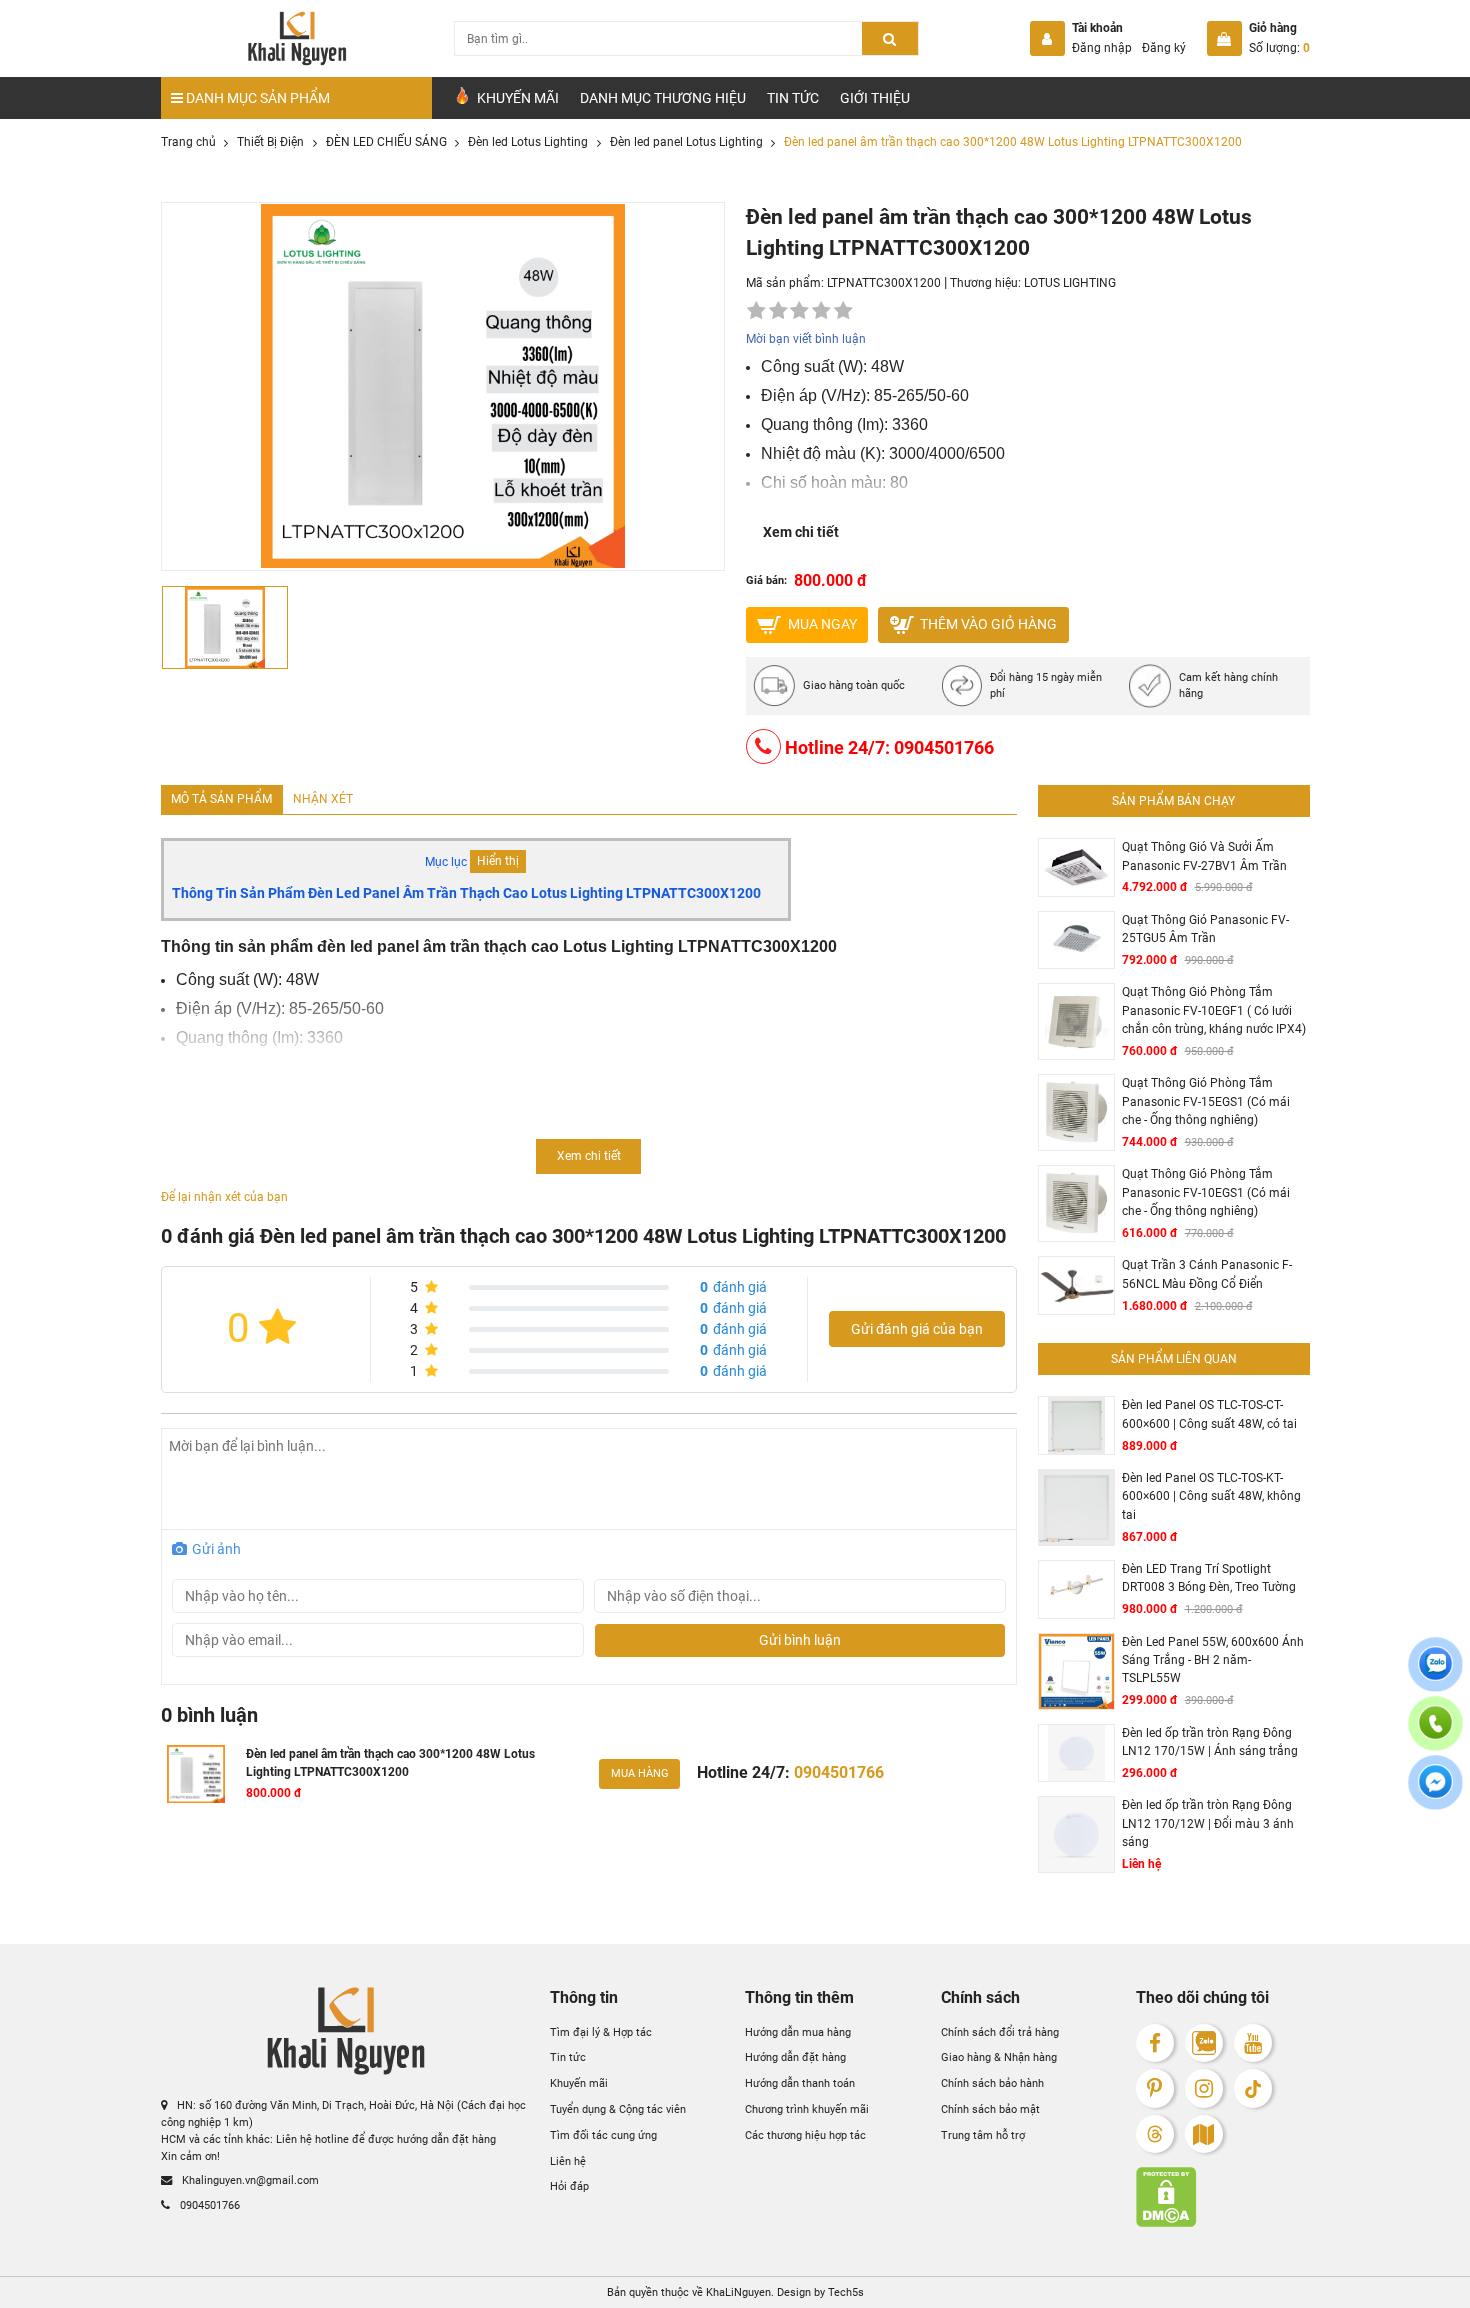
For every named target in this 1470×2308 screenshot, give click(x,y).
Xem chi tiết (801, 532)
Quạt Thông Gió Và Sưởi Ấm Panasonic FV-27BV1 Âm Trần (1204, 856)
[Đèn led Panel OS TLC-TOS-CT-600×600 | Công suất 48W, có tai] (1076, 1425)
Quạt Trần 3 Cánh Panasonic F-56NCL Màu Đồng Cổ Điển (1207, 1274)
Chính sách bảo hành (992, 2083)
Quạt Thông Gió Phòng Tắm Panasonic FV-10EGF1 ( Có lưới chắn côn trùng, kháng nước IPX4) (1214, 1010)
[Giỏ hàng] (1224, 38)
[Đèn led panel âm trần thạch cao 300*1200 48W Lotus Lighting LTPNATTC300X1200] (197, 1774)
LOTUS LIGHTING (1070, 283)
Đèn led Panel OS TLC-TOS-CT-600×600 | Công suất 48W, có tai (1209, 1414)
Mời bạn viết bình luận (806, 339)
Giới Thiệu (875, 98)
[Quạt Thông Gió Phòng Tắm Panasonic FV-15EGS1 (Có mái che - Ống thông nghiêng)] (1076, 1112)
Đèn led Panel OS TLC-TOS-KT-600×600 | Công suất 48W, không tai (1211, 1496)
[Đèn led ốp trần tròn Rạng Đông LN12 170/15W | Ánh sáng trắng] (1076, 1753)
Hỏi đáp (569, 2187)
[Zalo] (1204, 2043)
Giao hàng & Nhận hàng (999, 2058)
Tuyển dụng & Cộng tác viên (618, 2109)
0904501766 (208, 2205)
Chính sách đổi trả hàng (1000, 2032)
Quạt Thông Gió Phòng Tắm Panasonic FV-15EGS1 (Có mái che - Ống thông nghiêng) (1206, 1101)
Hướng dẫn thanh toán (800, 2083)
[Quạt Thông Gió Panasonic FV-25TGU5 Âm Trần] (1076, 940)
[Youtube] (1253, 2043)
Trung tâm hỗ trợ (983, 2135)
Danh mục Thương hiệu (663, 98)
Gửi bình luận (800, 1640)
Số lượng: (1279, 48)
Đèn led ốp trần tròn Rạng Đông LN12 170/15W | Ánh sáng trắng (1210, 1742)
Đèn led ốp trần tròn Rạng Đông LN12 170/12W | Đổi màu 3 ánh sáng (1208, 1823)
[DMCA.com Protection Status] (1223, 2197)
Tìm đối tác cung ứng (603, 2135)
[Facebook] (1155, 2043)
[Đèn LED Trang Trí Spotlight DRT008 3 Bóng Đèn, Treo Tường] (1076, 1589)
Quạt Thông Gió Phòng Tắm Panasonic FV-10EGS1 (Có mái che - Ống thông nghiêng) (1206, 1192)
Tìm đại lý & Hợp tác (601, 2032)
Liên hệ (568, 2161)
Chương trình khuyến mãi (807, 2109)
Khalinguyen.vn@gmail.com (249, 2180)
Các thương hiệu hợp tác (805, 2135)
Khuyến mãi (579, 2083)
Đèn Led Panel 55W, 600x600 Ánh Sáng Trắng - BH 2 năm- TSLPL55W (1213, 1660)
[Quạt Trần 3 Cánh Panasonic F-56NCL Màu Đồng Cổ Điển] (1076, 1285)
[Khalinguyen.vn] (297, 39)
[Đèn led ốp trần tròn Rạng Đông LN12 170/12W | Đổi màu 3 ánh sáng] (1076, 1834)
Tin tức (793, 98)
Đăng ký (1164, 48)
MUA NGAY (821, 624)
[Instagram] (1204, 2088)
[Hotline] (1435, 1734)
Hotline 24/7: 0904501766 (887, 748)
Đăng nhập (1102, 48)
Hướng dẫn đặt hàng (795, 2058)
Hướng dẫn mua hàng (798, 2032)
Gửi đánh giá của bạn (917, 1329)
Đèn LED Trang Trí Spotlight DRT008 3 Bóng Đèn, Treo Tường (1209, 1578)
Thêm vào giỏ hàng (987, 624)
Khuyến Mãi (516, 98)
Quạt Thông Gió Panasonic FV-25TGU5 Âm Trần (1205, 929)
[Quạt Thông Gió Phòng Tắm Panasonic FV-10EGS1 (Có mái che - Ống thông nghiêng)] (1076, 1203)
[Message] (1435, 1793)
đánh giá (733, 1287)
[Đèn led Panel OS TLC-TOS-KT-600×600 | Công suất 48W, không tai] (1076, 1507)
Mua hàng (640, 1773)
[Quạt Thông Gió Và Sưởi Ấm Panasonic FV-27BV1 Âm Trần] (1076, 867)
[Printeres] (1155, 2088)
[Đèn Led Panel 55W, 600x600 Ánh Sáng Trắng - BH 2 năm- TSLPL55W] (1076, 1671)
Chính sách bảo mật (990, 2109)
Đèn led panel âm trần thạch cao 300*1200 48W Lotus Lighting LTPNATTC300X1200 (390, 1763)
